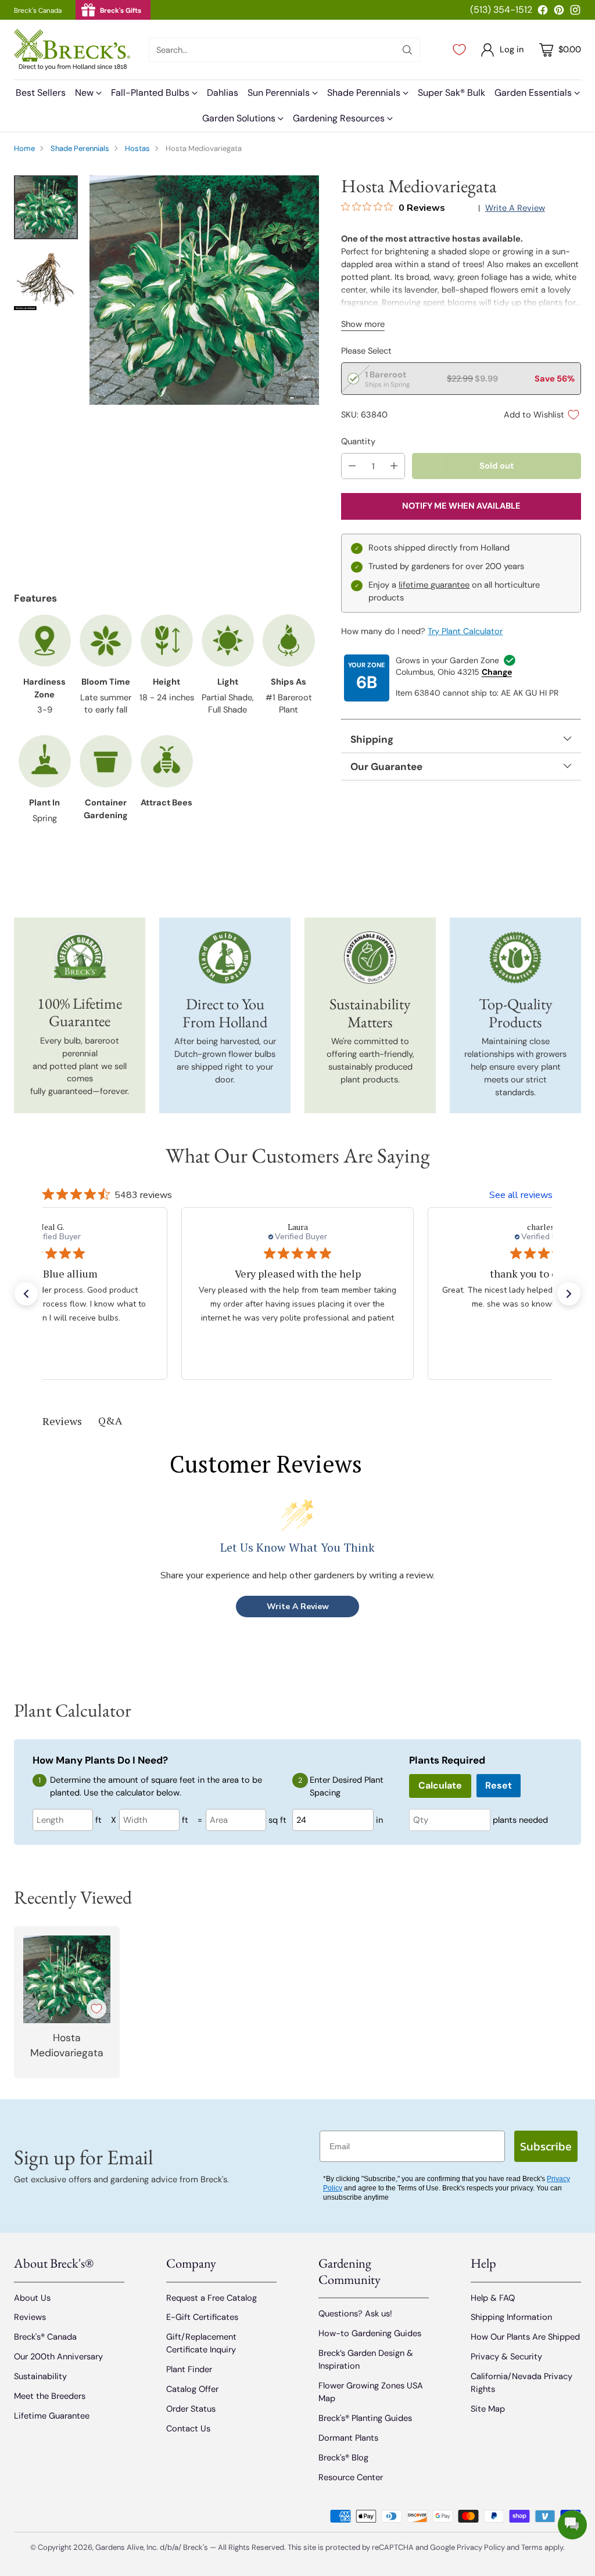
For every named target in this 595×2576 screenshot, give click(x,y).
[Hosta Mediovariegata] (204, 290)
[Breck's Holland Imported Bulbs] (225, 958)
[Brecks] (72, 50)
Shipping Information (511, 2317)
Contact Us (188, 2429)
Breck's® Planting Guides (365, 2418)
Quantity (358, 441)
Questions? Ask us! (355, 2314)
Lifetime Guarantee (52, 2416)
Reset (499, 1785)
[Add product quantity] (394, 466)
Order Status (191, 2409)
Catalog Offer (192, 2389)
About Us (32, 2298)
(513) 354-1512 (501, 10)
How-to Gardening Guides (370, 2333)
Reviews (30, 2317)
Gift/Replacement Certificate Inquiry (201, 2343)
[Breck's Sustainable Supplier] (370, 958)
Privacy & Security (506, 2356)
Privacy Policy (481, 2547)
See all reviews (521, 1195)
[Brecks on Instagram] (575, 12)
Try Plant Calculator (465, 631)
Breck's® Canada (45, 2337)
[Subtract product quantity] (352, 466)
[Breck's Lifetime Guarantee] (80, 957)
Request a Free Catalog (212, 2298)
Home (24, 148)
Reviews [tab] (62, 1421)
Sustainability (40, 2376)
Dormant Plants (348, 2438)
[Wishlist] (459, 50)
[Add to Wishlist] (96, 2009)
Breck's (196, 2547)
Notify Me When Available (461, 506)
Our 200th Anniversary (58, 2356)
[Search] (407, 50)
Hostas (137, 148)
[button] (26, 1294)
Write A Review (298, 1607)
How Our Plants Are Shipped (525, 2337)
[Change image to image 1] (46, 207)
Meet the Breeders (50, 2396)
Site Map (488, 2409)
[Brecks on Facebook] (543, 12)
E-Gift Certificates (202, 2317)
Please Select (366, 351)
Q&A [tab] (110, 1420)
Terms (533, 2547)
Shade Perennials (80, 148)
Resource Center (351, 2477)
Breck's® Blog (343, 2458)
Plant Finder (189, 2369)
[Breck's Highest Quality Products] (516, 958)
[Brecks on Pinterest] (559, 12)
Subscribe (546, 2146)
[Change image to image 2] (46, 278)
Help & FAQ (493, 2298)
